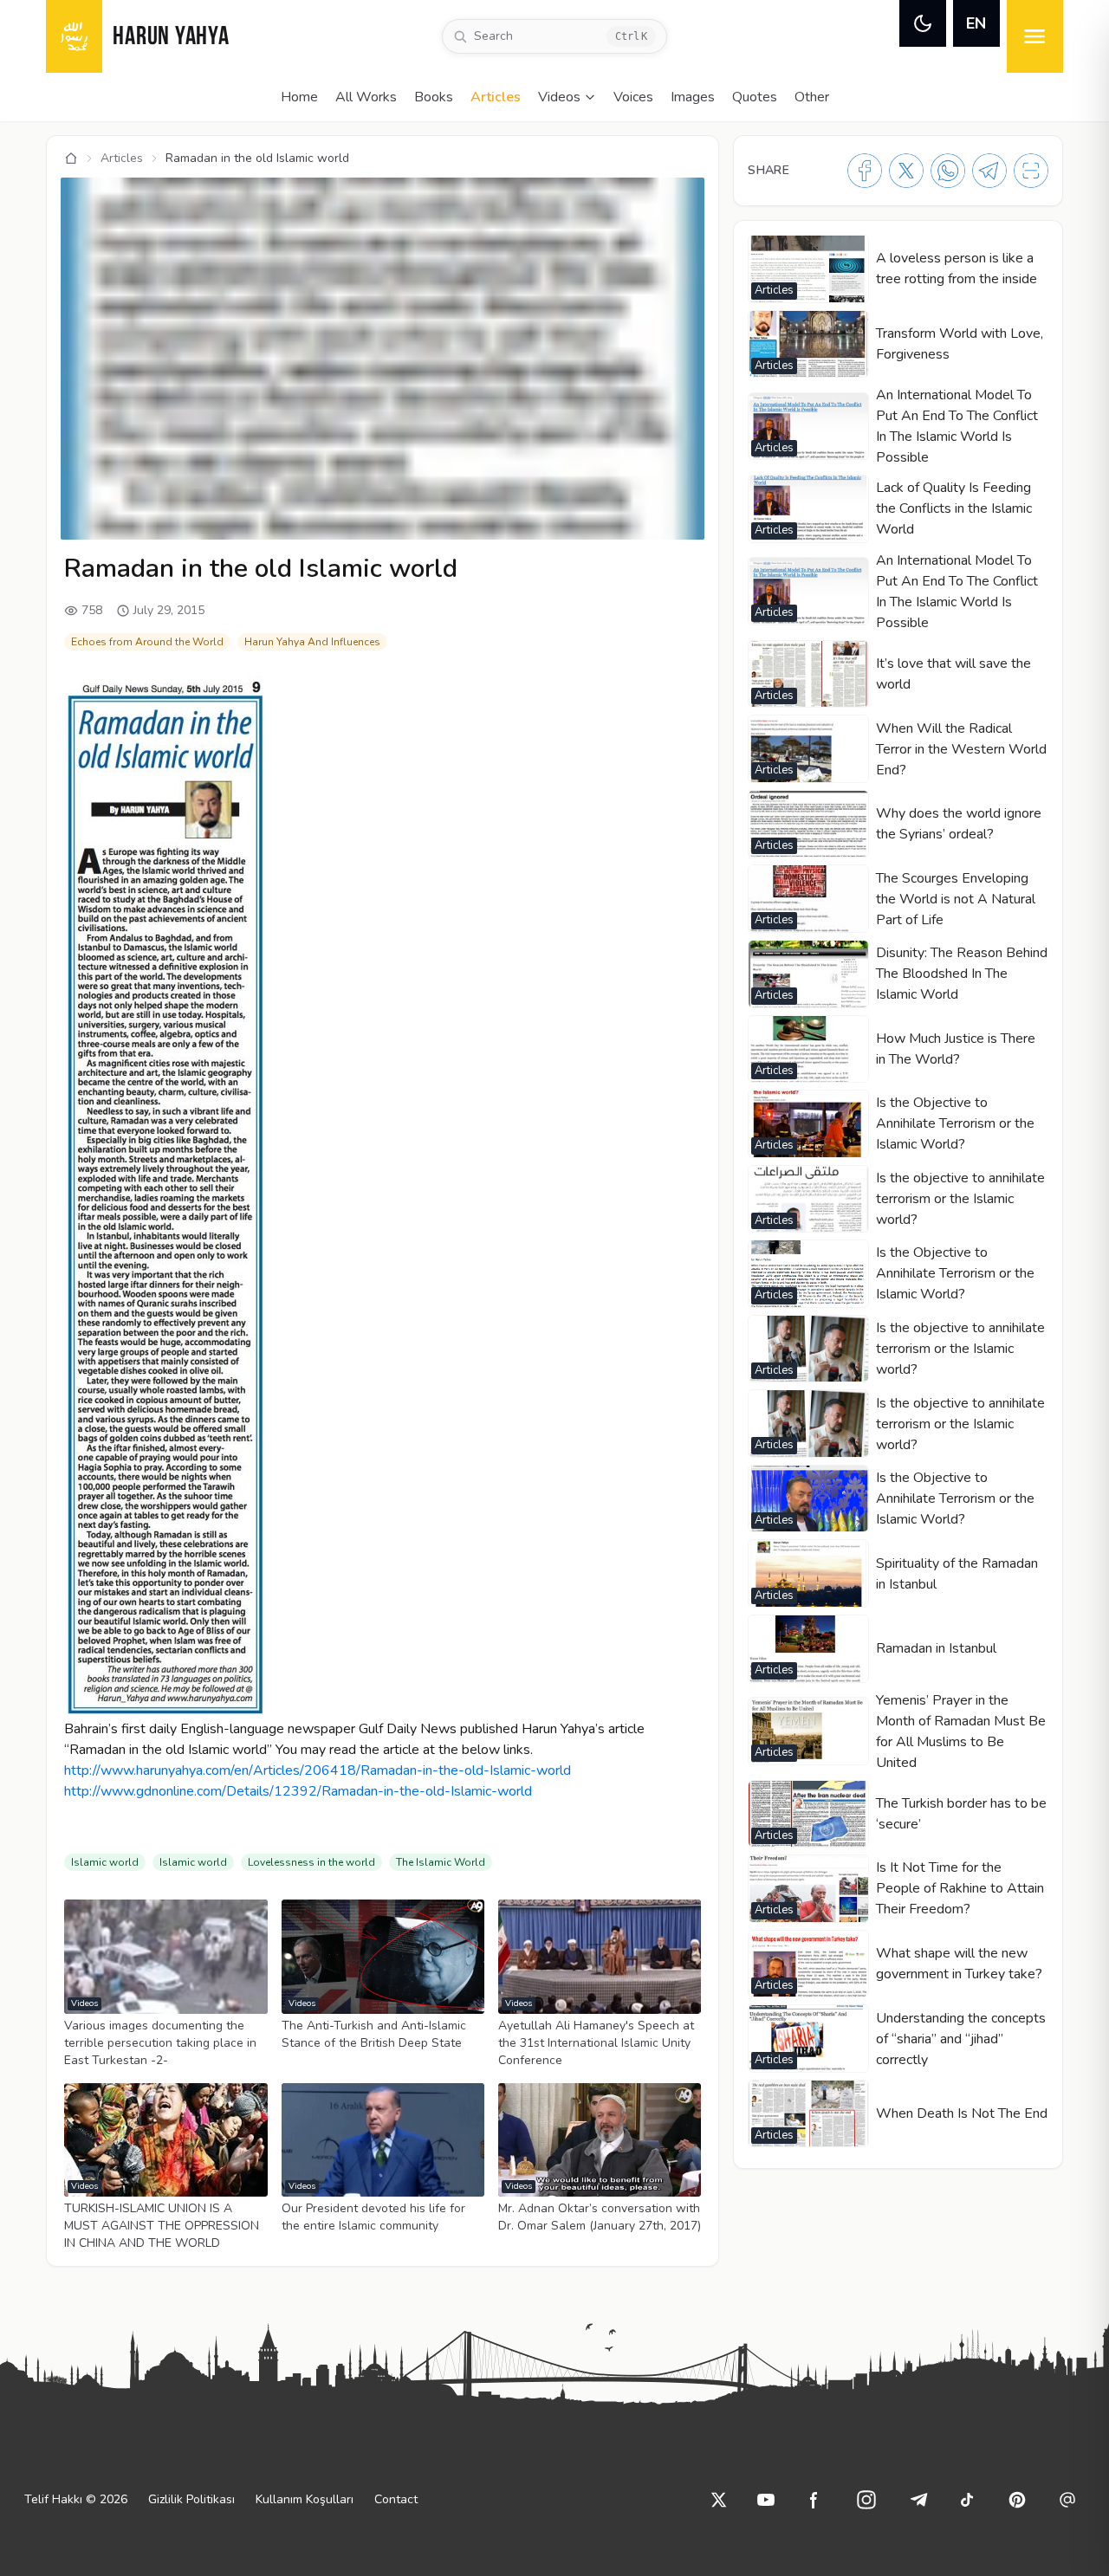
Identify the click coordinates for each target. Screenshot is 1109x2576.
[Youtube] (766, 2500)
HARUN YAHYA (171, 38)
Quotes (755, 97)
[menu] (1035, 36)
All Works (366, 97)
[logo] (74, 36)
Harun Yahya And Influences (312, 642)
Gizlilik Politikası (191, 2499)
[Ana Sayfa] (71, 159)
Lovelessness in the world (311, 1862)
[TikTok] (967, 2500)
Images (693, 97)
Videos (559, 97)
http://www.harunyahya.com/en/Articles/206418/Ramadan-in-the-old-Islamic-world (318, 1770)
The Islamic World (441, 1862)
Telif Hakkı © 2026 (76, 2499)
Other (812, 97)
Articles (496, 97)
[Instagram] (866, 2500)
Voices (633, 97)
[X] (906, 171)
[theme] (923, 23)
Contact (396, 2499)
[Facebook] (865, 171)
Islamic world (105, 1862)
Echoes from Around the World (147, 642)
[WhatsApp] (948, 171)
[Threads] (1067, 2500)
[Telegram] (989, 171)
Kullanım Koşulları (305, 2499)
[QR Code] (1031, 171)
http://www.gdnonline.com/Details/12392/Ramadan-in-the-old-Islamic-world (298, 1791)
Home (299, 97)
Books (434, 97)
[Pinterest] (1017, 2500)
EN (976, 23)
